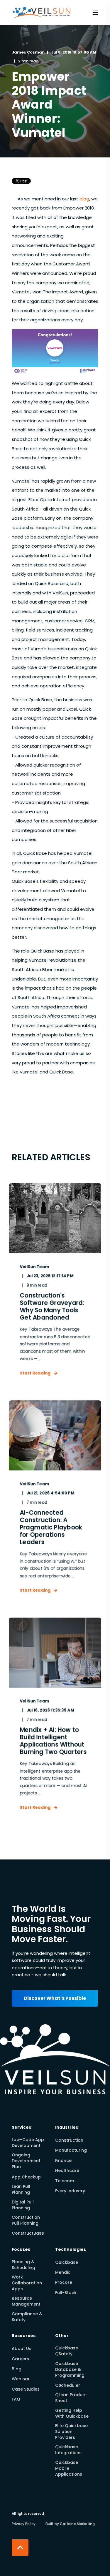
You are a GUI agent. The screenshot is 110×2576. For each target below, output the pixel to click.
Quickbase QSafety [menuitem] (67, 2351)
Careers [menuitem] (20, 2359)
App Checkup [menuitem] (26, 2177)
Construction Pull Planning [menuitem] (26, 2220)
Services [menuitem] (21, 2128)
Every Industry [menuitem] (70, 2191)
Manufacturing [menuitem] (71, 2150)
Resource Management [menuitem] (26, 2301)
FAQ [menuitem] (16, 2399)
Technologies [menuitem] (71, 2250)
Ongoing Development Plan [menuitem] (26, 2161)
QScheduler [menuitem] (68, 2385)
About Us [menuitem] (22, 2349)
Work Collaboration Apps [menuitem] (27, 2283)
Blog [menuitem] (17, 2369)
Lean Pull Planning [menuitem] (21, 2189)
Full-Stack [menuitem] (66, 2293)
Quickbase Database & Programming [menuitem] (70, 2369)
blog (84, 199)
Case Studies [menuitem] (26, 2389)
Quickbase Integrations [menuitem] (68, 2450)
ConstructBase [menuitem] (28, 2233)
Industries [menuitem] (67, 2128)
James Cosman (28, 52)
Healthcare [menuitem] (67, 2171)
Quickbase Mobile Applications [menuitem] (69, 2468)
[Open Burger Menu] (95, 13)
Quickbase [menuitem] (67, 2262)
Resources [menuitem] (24, 2336)
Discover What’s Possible (55, 1998)
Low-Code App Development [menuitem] (28, 2143)
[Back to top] (20, 2548)
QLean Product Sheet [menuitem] (71, 2398)
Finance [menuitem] (63, 2160)
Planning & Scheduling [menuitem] (23, 2265)
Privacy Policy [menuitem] (24, 2524)
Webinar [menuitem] (21, 2379)
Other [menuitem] (62, 2336)
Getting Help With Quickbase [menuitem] (72, 2413)
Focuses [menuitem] (21, 2250)
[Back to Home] (42, 20)
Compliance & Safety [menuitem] (27, 2317)
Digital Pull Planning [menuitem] (23, 2205)
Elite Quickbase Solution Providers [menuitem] (71, 2432)
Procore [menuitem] (64, 2282)
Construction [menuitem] (69, 2140)
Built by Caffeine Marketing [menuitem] (70, 2524)
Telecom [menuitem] (65, 2181)
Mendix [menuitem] (62, 2272)
